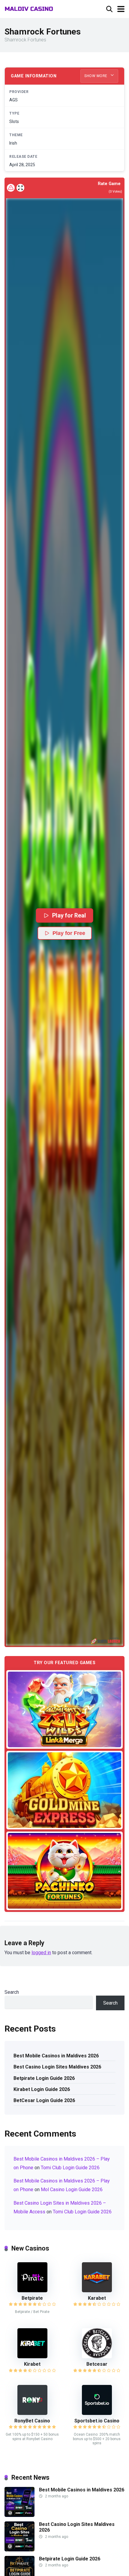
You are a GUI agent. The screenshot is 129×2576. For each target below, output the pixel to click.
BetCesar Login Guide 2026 (44, 2100)
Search (12, 1992)
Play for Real (69, 915)
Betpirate (32, 2298)
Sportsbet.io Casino (97, 2421)
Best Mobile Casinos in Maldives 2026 (56, 2056)
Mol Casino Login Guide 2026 (72, 2190)
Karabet (97, 2298)
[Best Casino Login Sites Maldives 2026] (19, 2550)
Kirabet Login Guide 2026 (42, 2089)
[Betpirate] (32, 2291)
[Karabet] (97, 2291)
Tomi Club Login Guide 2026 (70, 2168)
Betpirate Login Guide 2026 (44, 2078)
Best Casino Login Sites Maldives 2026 (57, 2067)
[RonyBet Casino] (32, 2413)
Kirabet (32, 2364)
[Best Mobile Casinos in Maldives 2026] (19, 2515)
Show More (96, 76)
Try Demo (64, 1709)
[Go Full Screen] (20, 188)
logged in (41, 1953)
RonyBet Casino (32, 2421)
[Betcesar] (97, 2357)
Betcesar (97, 2364)
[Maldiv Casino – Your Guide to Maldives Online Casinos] (29, 8)
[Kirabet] (32, 2357)
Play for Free (69, 933)
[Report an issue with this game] (11, 188)
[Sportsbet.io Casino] (97, 2413)
